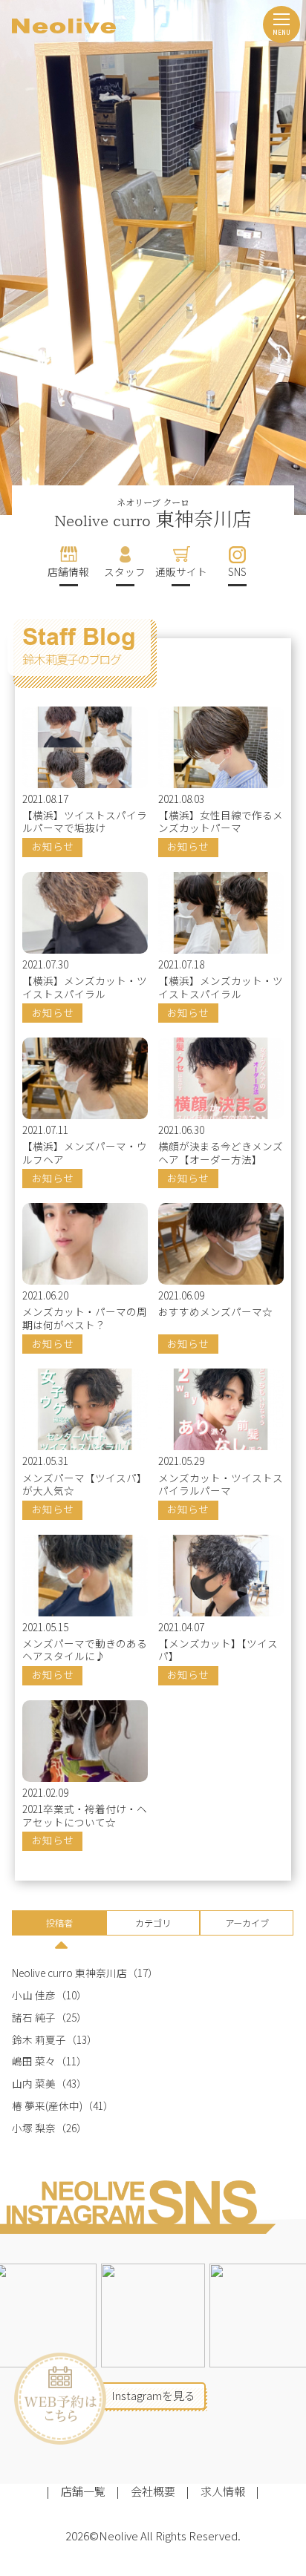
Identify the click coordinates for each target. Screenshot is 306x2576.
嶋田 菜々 (34, 2061)
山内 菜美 (34, 2084)
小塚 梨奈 (34, 2128)
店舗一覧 (83, 2491)
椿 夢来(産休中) (47, 2106)
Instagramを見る (153, 2395)
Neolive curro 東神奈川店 (69, 1973)
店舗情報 (68, 571)
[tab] (59, 1925)
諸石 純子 (34, 2018)
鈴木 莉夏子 (39, 2040)
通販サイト (181, 571)
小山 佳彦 (34, 1995)
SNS (237, 571)
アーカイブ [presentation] (247, 1923)
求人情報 (223, 2491)
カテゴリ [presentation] (153, 1923)
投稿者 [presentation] (59, 1923)
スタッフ (125, 571)
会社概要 (153, 2491)
